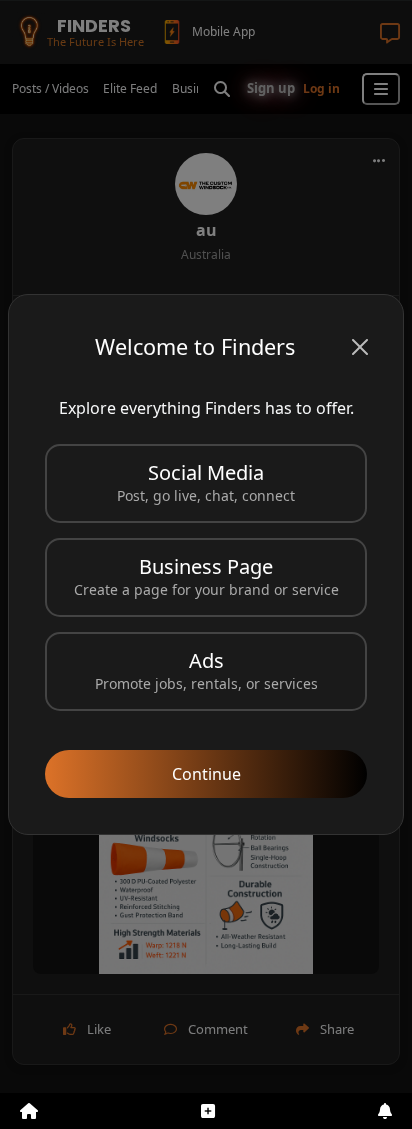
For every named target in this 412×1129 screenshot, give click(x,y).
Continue (206, 774)
